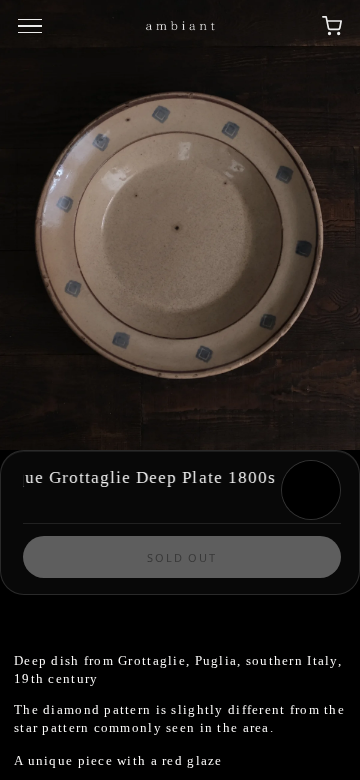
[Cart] (332, 26)
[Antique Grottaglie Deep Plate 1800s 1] (180, 225)
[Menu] (33, 26)
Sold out (182, 557)
